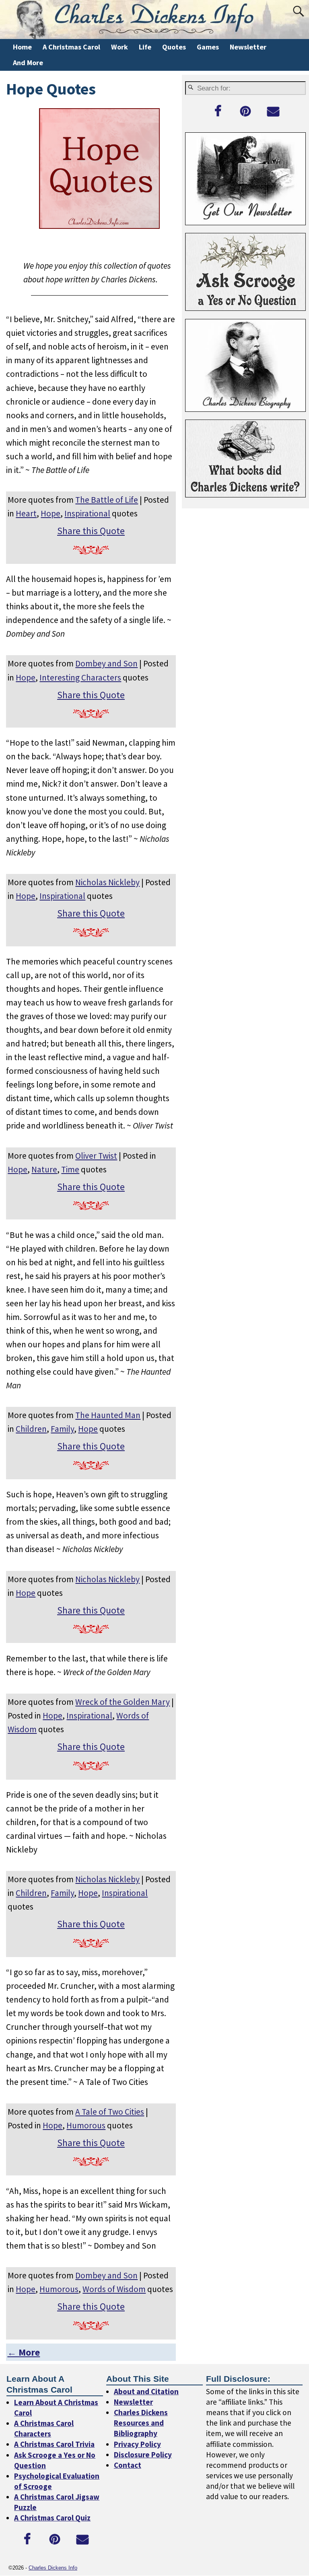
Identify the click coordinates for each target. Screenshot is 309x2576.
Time (70, 1169)
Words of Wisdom (114, 2289)
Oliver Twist (96, 1156)
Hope (50, 513)
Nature (44, 1169)
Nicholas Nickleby (107, 882)
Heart (26, 513)
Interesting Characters (80, 677)
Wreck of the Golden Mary (123, 1702)
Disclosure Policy (143, 2455)
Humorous (86, 2125)
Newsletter (248, 47)
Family (62, 1429)
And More (28, 63)
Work (119, 47)
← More (24, 2352)
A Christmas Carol (71, 47)
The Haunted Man (108, 1415)
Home (22, 47)
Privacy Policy (137, 2444)
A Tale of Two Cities (110, 2112)
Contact (128, 2465)
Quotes (174, 47)
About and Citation (146, 2391)
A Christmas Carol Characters (44, 2428)
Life (145, 47)
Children (31, 1429)
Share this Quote (91, 531)
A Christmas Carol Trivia (54, 2444)
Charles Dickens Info (53, 2568)
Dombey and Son (106, 663)
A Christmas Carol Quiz (52, 2518)
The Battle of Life (107, 500)
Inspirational (87, 513)
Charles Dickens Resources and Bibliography (141, 2423)
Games (208, 47)
